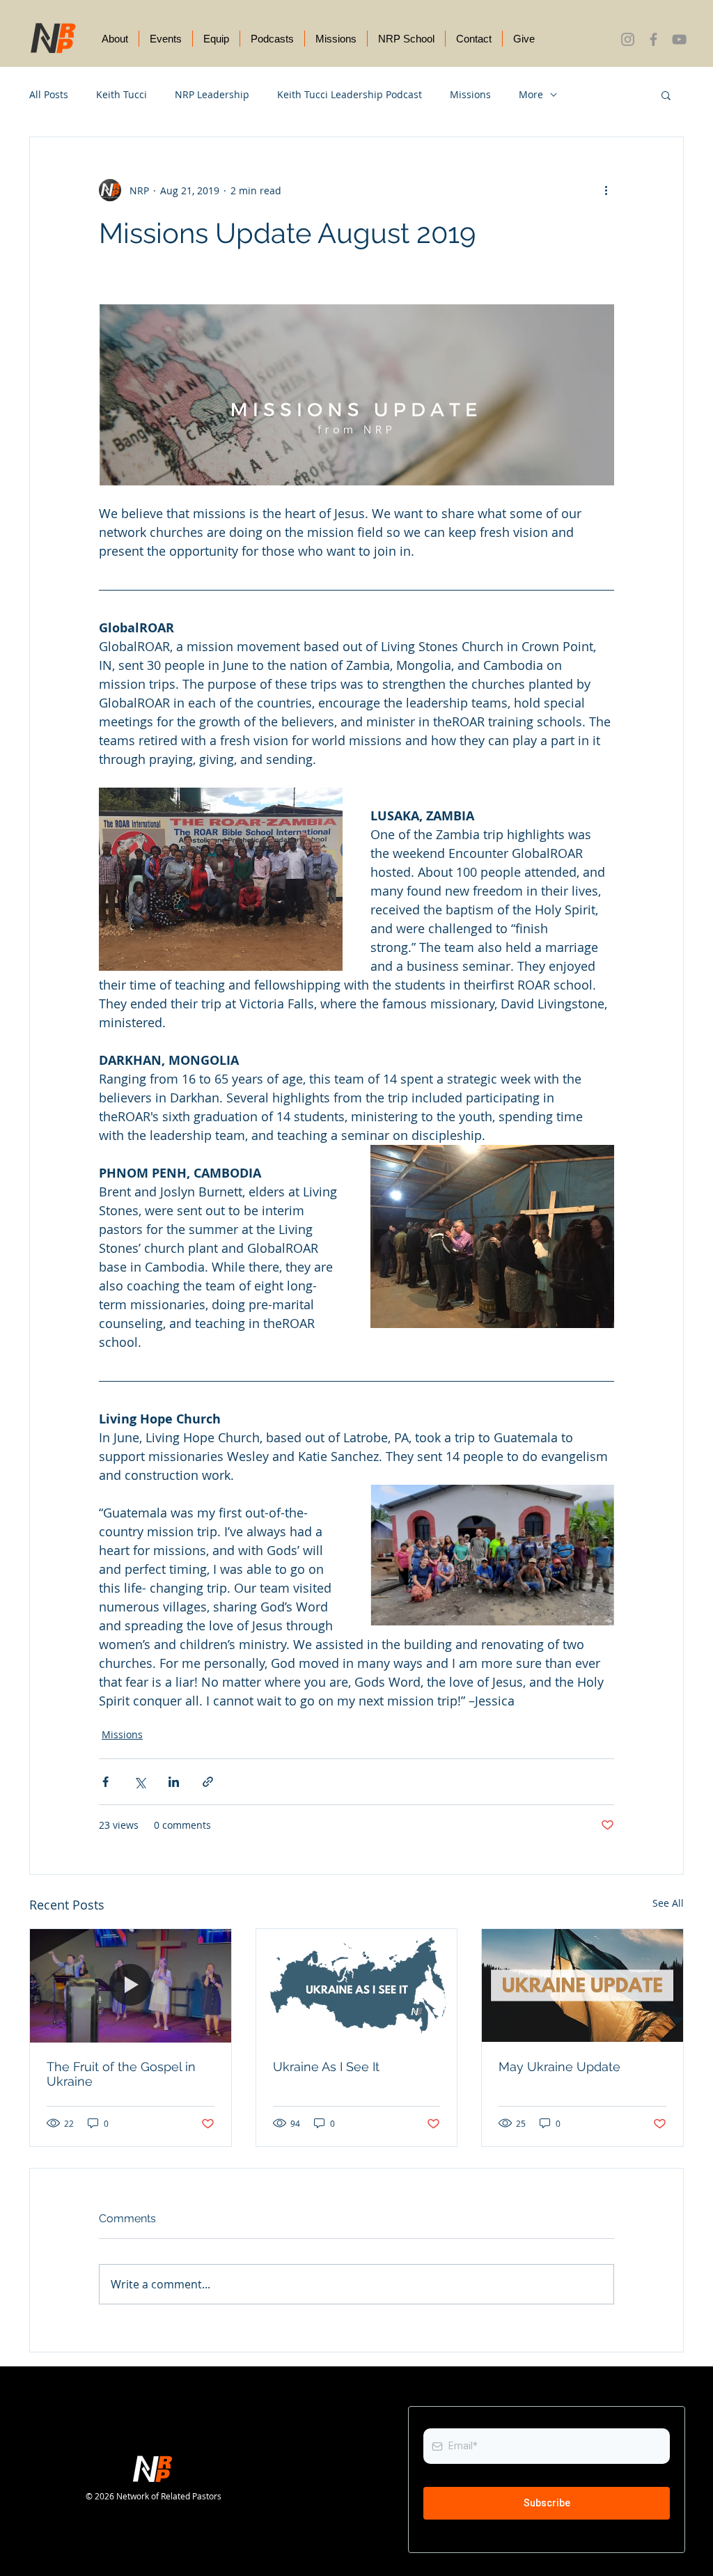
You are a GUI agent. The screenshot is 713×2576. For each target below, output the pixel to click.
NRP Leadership (212, 94)
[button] (666, 95)
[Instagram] (628, 39)
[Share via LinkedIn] (174, 1782)
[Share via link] (208, 1782)
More (531, 94)
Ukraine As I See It (326, 2067)
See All (668, 1903)
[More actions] (606, 190)
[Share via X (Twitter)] (140, 1782)
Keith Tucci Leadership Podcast (350, 94)
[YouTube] (679, 39)
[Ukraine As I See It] (357, 1985)
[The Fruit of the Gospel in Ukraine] (131, 1985)
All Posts (49, 94)
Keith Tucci (122, 94)
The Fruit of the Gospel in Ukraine (121, 2074)
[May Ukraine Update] (582, 1985)
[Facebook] (653, 39)
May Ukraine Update (559, 2067)
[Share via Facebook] (105, 1782)
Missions (470, 94)
